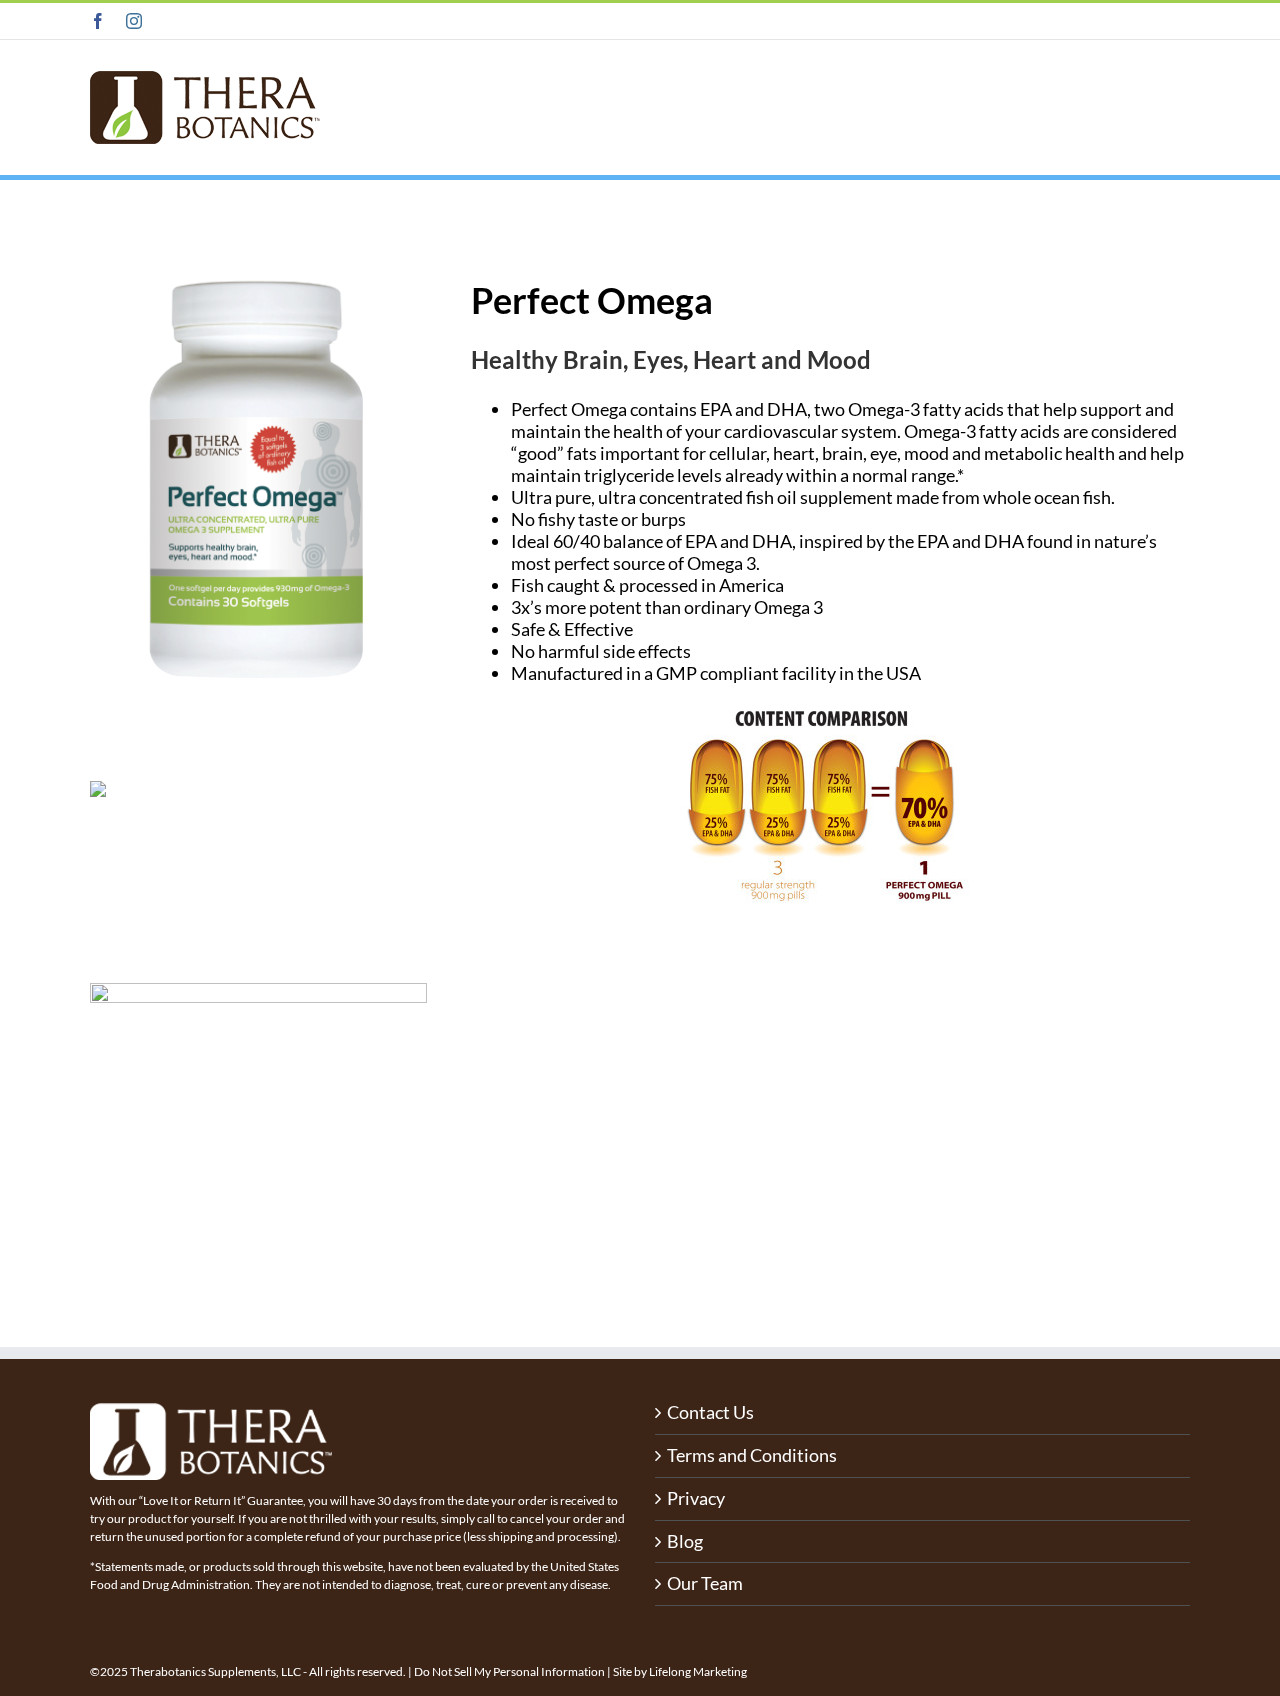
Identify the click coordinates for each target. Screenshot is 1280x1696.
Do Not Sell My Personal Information (509, 1671)
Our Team (705, 1583)
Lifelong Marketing (698, 1671)
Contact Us (710, 1412)
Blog (685, 1541)
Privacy (696, 1498)
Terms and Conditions (752, 1455)
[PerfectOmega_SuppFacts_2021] (258, 992)
